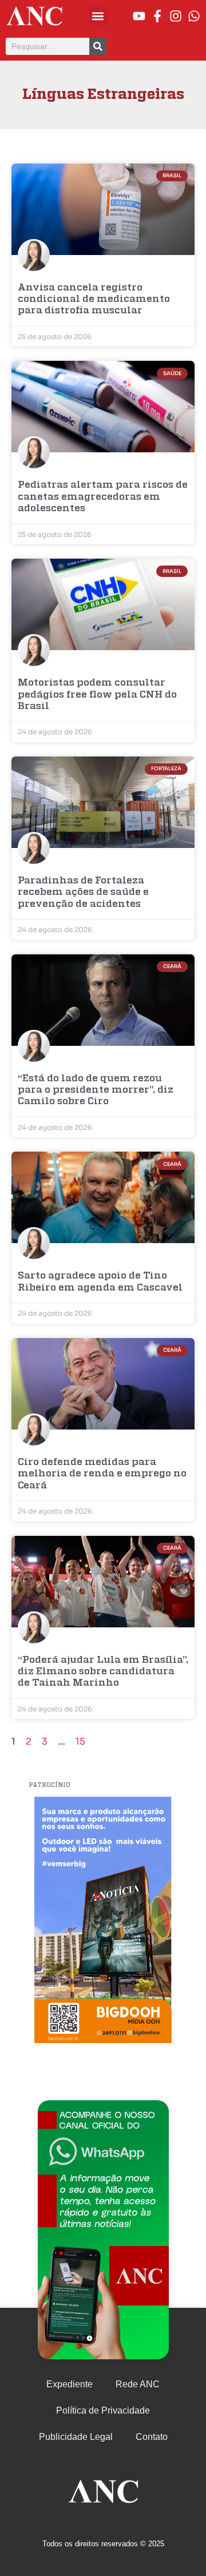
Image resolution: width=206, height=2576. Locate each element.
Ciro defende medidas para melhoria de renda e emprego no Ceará (102, 1474)
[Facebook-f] (157, 16)
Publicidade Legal (76, 2437)
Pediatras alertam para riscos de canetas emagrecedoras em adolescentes (103, 497)
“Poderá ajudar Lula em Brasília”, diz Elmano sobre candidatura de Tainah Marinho (103, 1672)
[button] (98, 16)
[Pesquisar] (98, 46)
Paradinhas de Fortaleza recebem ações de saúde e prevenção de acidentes (83, 893)
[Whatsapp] (194, 16)
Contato (152, 2437)
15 (80, 1741)
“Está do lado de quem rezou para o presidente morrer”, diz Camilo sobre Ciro (96, 1090)
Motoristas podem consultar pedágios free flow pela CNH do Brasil (97, 695)
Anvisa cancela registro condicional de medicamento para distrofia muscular (94, 300)
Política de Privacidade (103, 2410)
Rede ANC (138, 2384)
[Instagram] (176, 16)
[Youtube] (139, 16)
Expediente (70, 2384)
